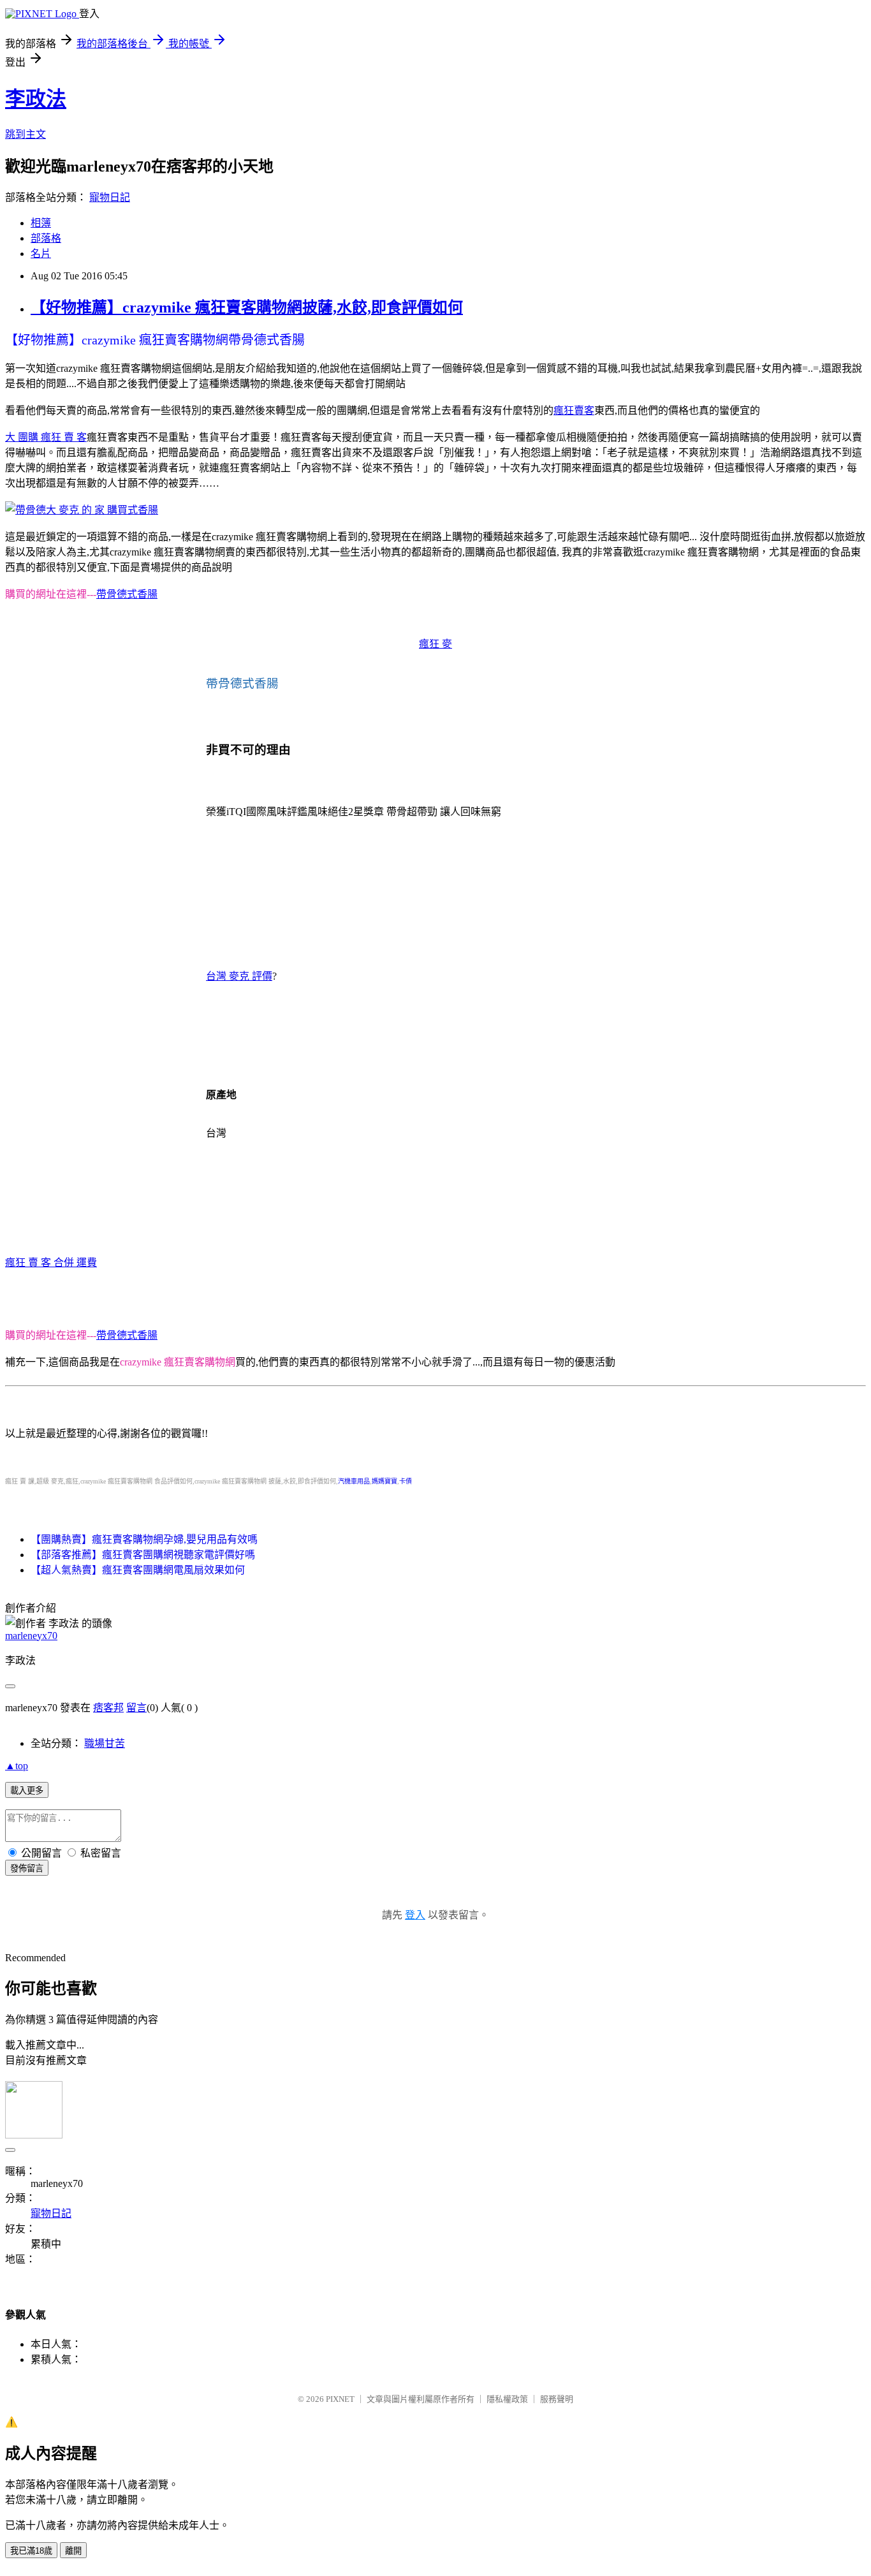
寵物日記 (110, 197)
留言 (136, 1708)
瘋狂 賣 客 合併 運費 (51, 1262)
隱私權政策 (507, 2399)
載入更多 (27, 1791)
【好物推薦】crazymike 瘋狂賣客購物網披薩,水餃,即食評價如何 (247, 307)
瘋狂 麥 (435, 644)
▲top (17, 1766)
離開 (73, 2551)
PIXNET (340, 2399)
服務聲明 (557, 2399)
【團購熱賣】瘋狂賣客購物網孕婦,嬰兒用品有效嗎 (144, 1539)
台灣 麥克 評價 (239, 976)
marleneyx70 (31, 1636)
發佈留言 (27, 1868)
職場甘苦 (105, 1743)
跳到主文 (26, 134)
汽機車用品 (354, 1481)
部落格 (46, 238)
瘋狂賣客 (574, 410)
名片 (41, 254)
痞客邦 (108, 1708)
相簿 (41, 223)
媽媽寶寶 (384, 1481)
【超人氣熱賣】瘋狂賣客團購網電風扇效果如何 (138, 1570)
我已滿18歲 (31, 2551)
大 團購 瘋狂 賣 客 (46, 437)
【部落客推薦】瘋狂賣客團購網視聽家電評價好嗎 (143, 1555)
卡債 (406, 1481)
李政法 (36, 99)
